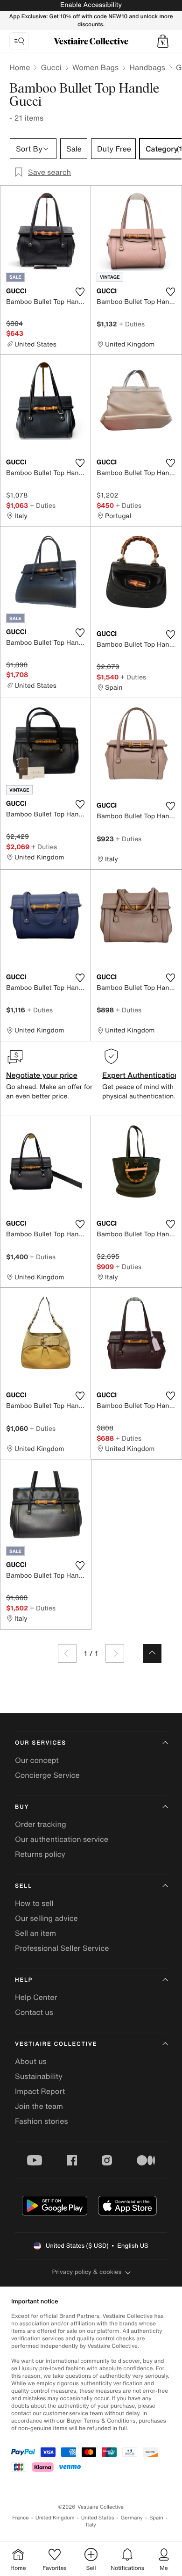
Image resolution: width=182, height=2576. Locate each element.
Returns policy (40, 1854)
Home (20, 67)
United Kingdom (55, 2518)
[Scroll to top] (152, 1653)
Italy (91, 2525)
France (21, 2518)
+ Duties (132, 324)
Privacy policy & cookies (87, 2272)
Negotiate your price (42, 1075)
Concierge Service (47, 1775)
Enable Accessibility (91, 5)
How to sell (34, 1903)
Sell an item (35, 1933)
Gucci (51, 67)
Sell (24, 1886)
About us (31, 2061)
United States (98, 2518)
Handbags (147, 67)
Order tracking (41, 1824)
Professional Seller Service (62, 1948)
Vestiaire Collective (56, 2044)
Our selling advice (46, 1918)
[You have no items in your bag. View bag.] (163, 41)
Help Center (36, 1997)
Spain (156, 2518)
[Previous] (67, 1653)
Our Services (41, 1743)
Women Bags (96, 67)
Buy (22, 1807)
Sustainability (39, 2076)
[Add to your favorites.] (80, 292)
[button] (163, 41)
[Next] (115, 1653)
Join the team (39, 2106)
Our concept (37, 1760)
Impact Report (40, 2091)
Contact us (34, 2012)
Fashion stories (42, 2121)
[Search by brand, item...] (19, 41)
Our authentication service (62, 1839)
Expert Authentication (141, 1075)
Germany (132, 2518)
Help (24, 1980)
